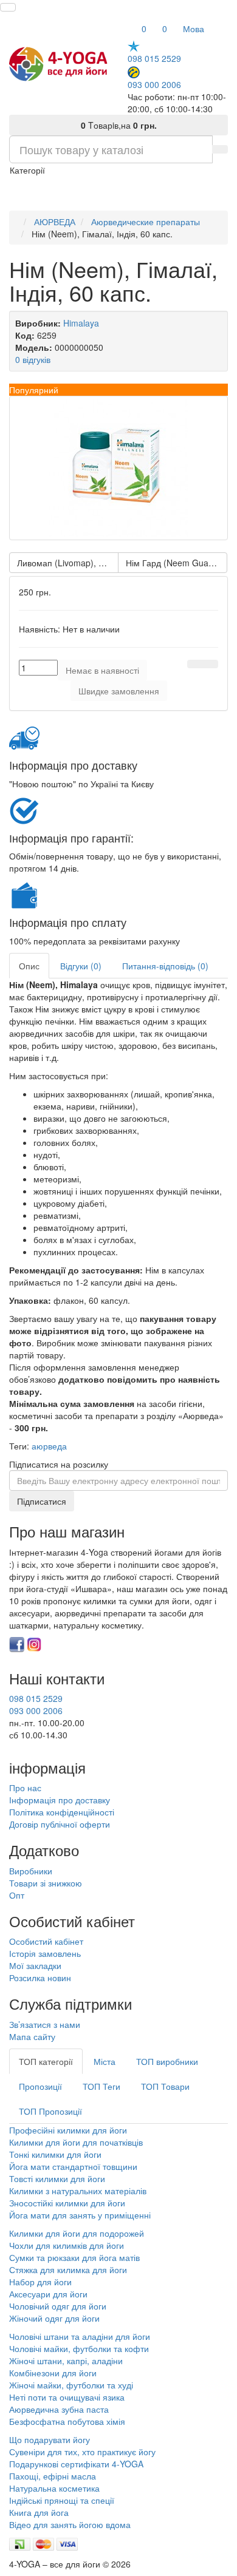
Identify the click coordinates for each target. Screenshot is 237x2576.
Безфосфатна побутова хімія (67, 2421)
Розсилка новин (40, 1978)
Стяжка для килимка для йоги (68, 2269)
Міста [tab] (105, 2061)
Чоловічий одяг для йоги (58, 2306)
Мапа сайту (32, 2036)
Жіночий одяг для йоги (54, 2318)
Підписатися (42, 1501)
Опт (17, 1895)
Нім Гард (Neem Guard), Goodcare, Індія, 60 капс (177, 563)
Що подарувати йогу (50, 2439)
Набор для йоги (40, 2282)
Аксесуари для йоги (48, 2294)
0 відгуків (33, 359)
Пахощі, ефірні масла (53, 2476)
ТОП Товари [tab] (165, 2086)
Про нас (25, 1788)
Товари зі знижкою (46, 1883)
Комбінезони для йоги (53, 2373)
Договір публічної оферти (60, 1824)
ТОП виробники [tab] (167, 2061)
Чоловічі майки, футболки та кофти (80, 2348)
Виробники (31, 1871)
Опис (29, 966)
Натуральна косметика (54, 2488)
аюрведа (49, 1446)
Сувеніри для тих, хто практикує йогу (82, 2452)
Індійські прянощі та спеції (62, 2500)
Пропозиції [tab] (40, 2086)
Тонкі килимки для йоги (55, 2154)
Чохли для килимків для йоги (67, 2245)
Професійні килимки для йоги (68, 2130)
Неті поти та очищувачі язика (67, 2397)
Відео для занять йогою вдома (70, 2524)
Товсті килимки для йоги (57, 2178)
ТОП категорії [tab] (46, 2061)
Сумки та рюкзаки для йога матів (74, 2257)
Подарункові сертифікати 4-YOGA (76, 2464)
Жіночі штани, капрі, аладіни (66, 2361)
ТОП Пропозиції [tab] (50, 2111)
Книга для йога (39, 2512)
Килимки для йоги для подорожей (77, 2233)
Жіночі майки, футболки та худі (71, 2385)
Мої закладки (35, 1965)
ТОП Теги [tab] (101, 2086)
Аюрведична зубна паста (59, 2409)
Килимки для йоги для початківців (76, 2142)
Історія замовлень (45, 1953)
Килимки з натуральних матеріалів (78, 2191)
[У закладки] (195, 664)
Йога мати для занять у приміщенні (80, 2215)
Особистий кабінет (46, 1941)
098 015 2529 (154, 58)
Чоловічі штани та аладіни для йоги (80, 2336)
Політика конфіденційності (62, 1812)
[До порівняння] (210, 664)
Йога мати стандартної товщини (73, 2166)
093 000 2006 (154, 84)
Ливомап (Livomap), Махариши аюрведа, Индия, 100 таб (68, 563)
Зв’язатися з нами (45, 2024)
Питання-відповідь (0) (165, 966)
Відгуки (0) (81, 966)
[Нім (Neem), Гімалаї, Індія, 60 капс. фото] (118, 468)
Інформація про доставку (60, 1800)
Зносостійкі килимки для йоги (67, 2203)
